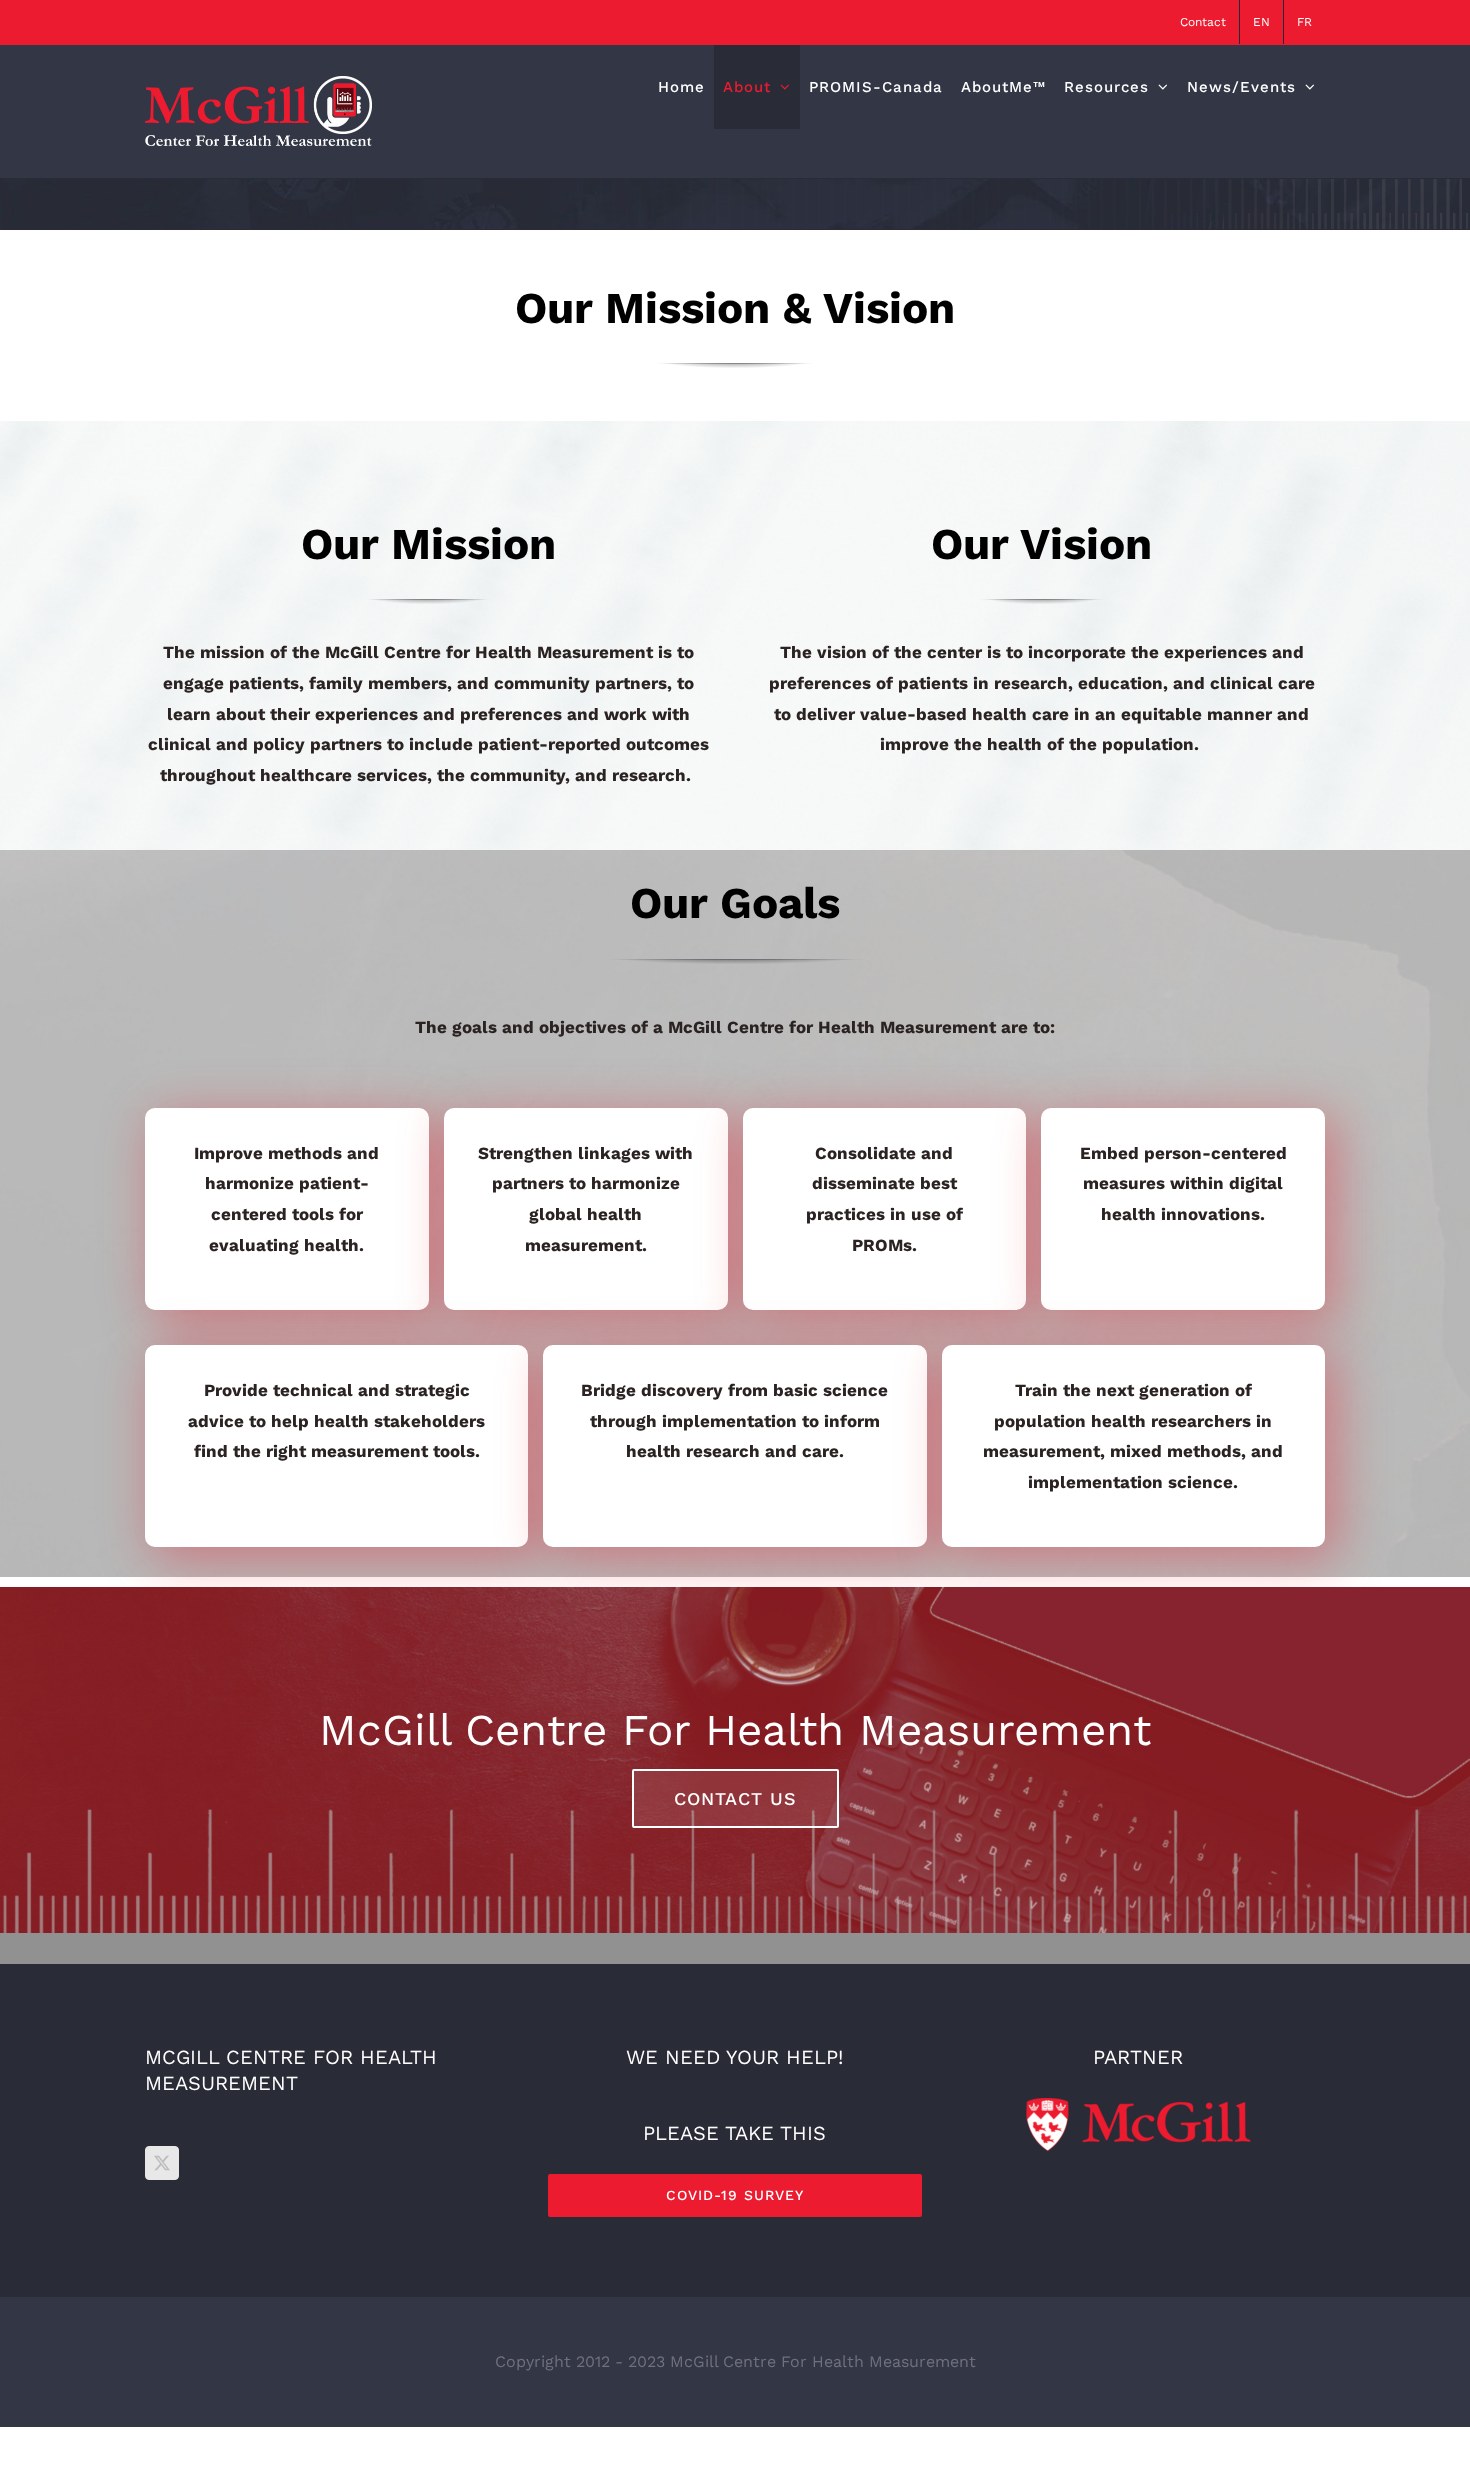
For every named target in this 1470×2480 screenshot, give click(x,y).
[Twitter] (162, 2163)
